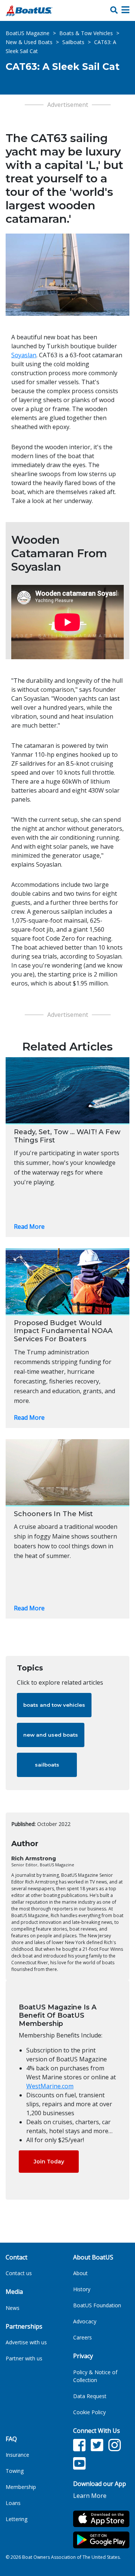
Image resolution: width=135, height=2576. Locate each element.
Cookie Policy (89, 2412)
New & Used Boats (29, 42)
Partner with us (24, 2358)
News (13, 2308)
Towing (15, 2471)
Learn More (90, 2496)
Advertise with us (26, 2342)
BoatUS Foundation (97, 2305)
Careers (82, 2337)
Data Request (90, 2396)
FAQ (11, 2439)
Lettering (16, 2519)
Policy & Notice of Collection (95, 2376)
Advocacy (85, 2321)
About (80, 2273)
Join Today (49, 2162)
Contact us (19, 2273)
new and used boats (51, 1735)
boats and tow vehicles (54, 1705)
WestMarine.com (50, 2086)
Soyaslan (24, 355)
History (82, 2289)
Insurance (17, 2455)
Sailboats (73, 42)
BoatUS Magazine (28, 33)
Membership (21, 2487)
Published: (23, 1824)
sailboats (47, 1765)
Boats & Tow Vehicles (86, 33)
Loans (13, 2503)
